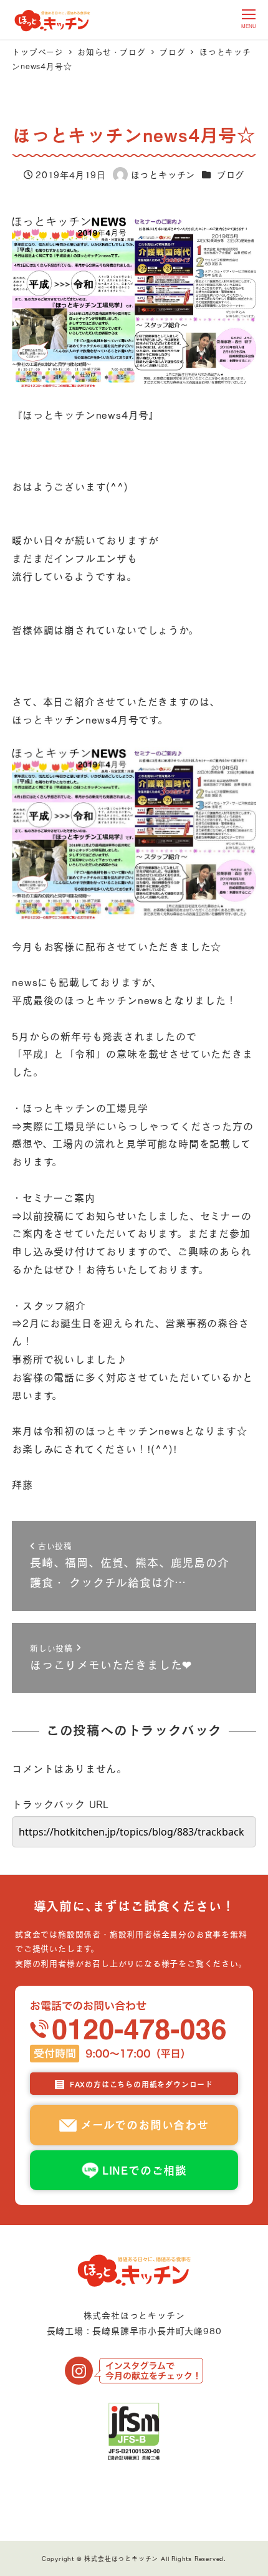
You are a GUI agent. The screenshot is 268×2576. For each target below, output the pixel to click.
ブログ (231, 175)
